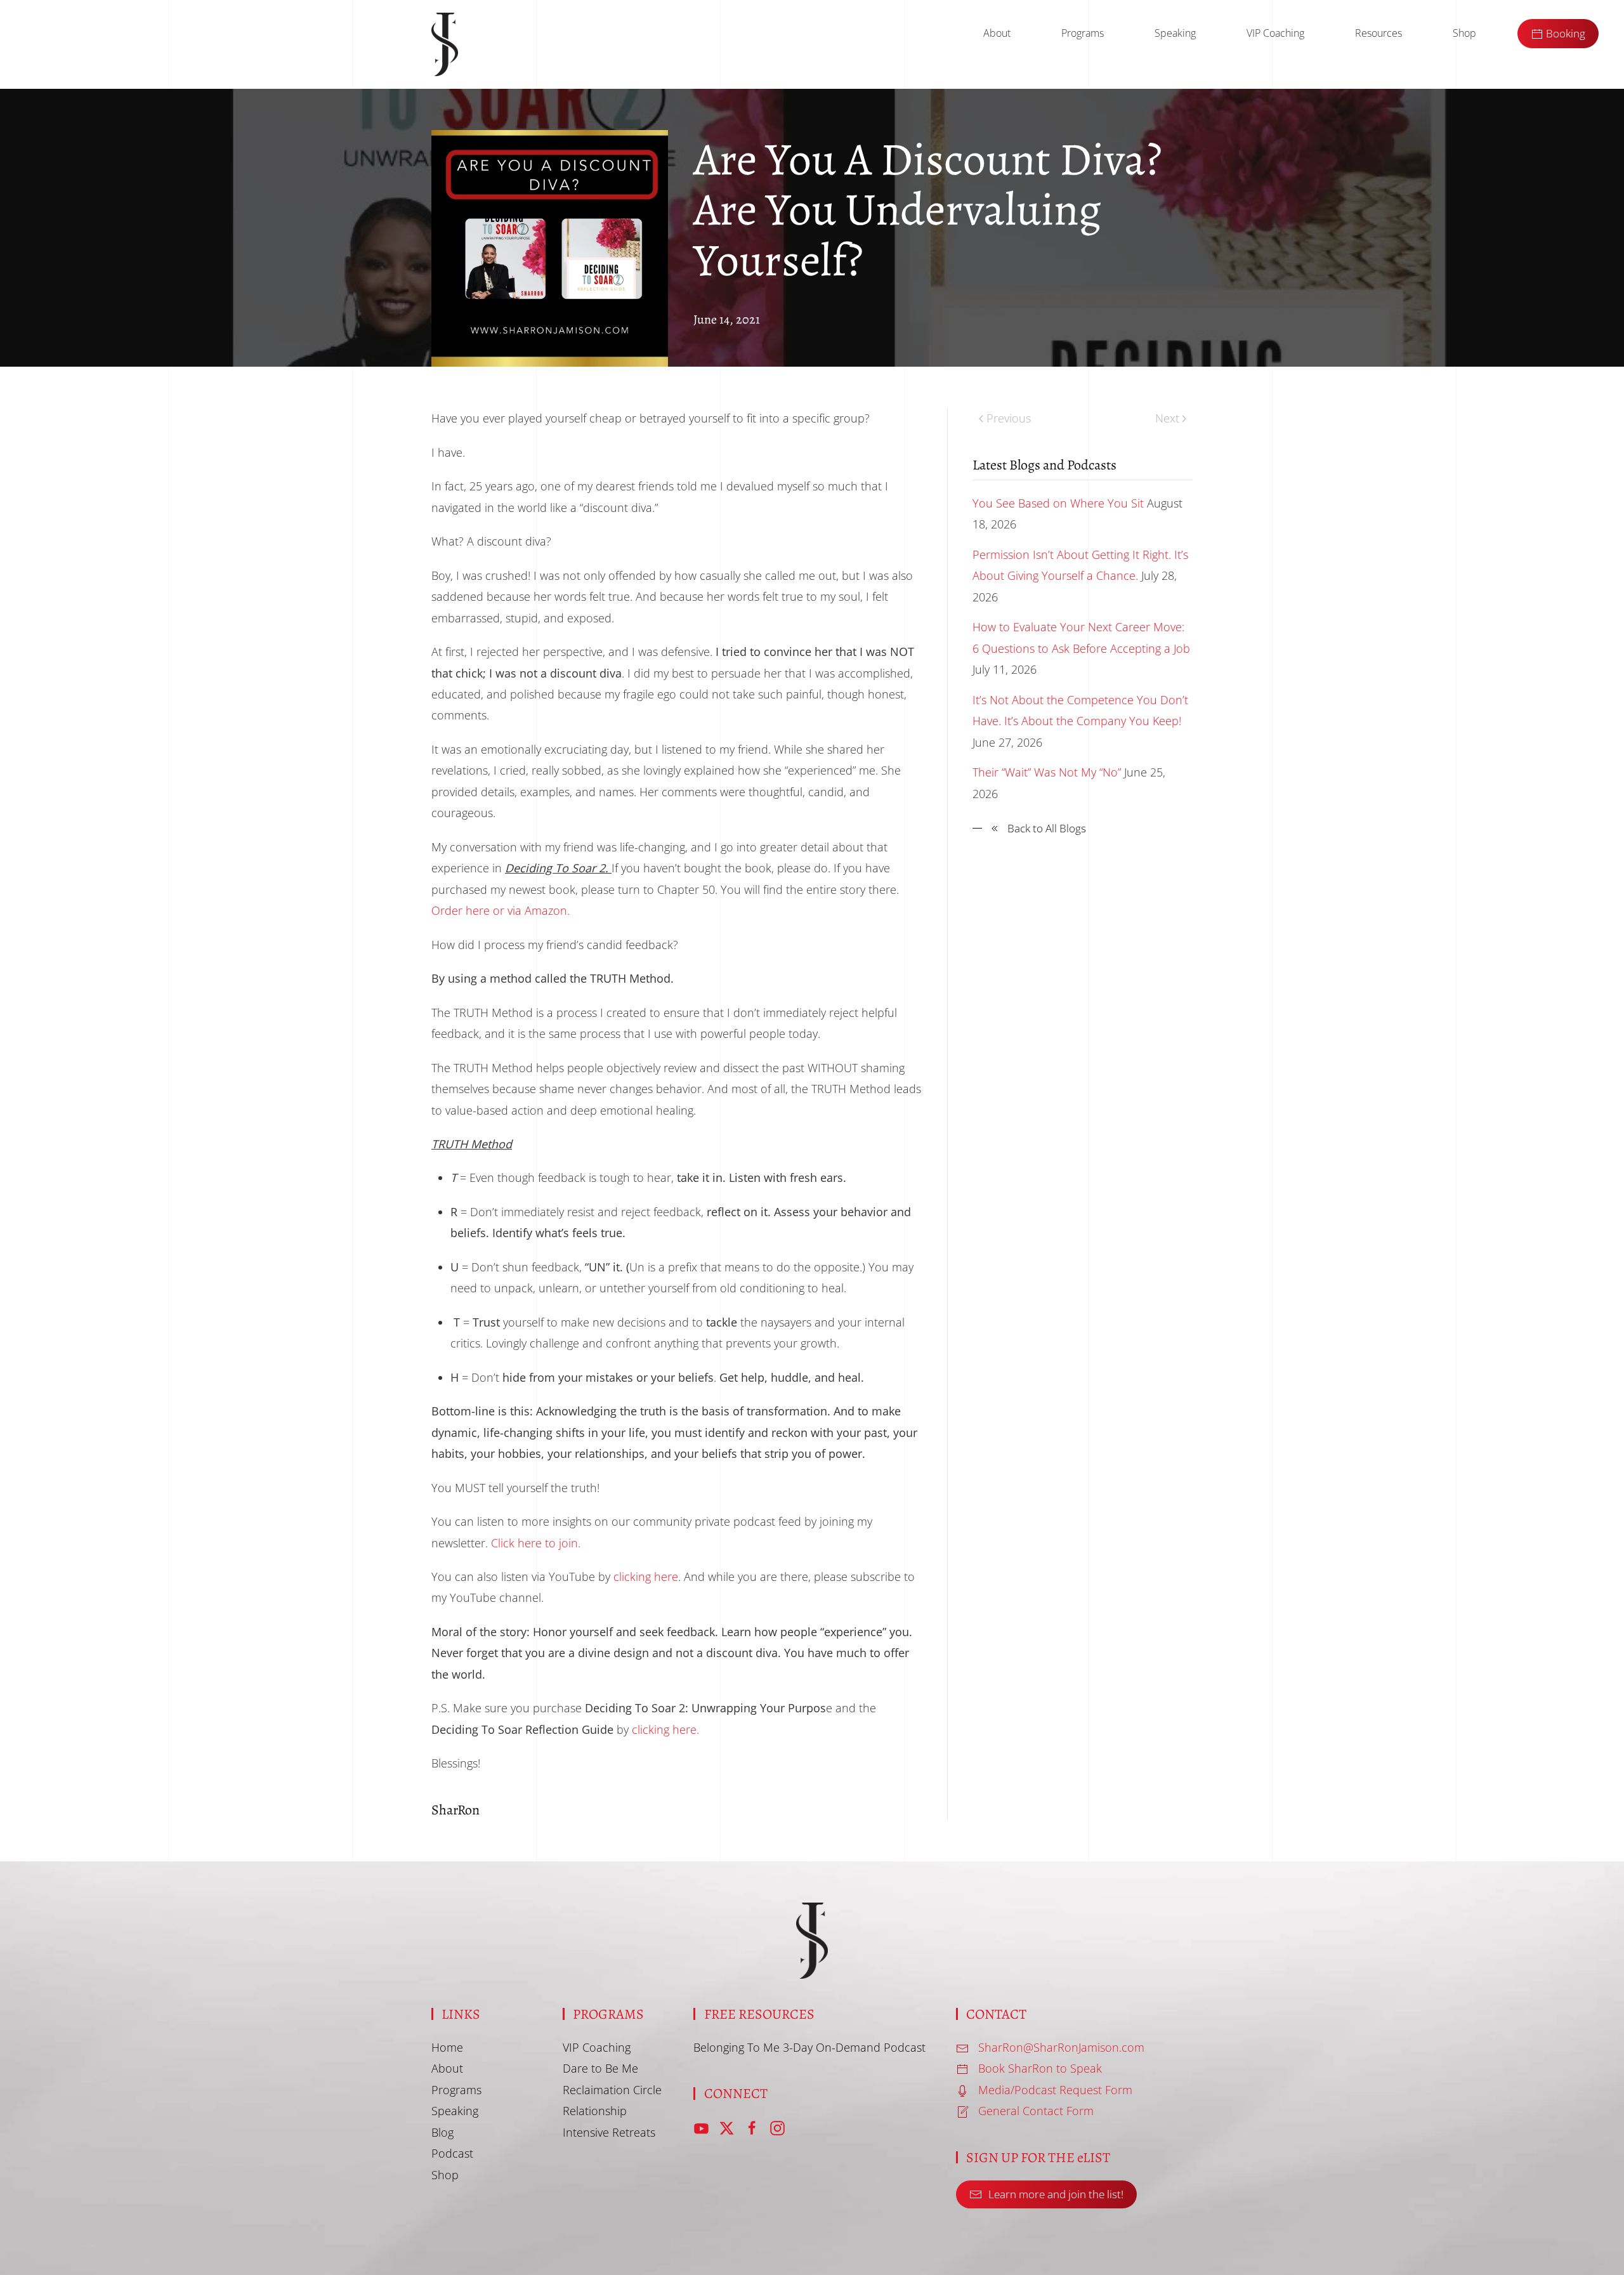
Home (447, 2047)
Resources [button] (1378, 33)
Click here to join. (536, 1543)
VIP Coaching (1275, 33)
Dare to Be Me (600, 2068)
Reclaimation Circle (612, 2090)
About (997, 33)
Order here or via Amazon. (501, 910)
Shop (1464, 33)
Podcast (452, 2153)
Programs (1083, 33)
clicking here (646, 1577)
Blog (442, 2132)
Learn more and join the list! (1056, 2194)
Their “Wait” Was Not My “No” (1047, 772)
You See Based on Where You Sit (1058, 503)
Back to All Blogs (1047, 828)
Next (1167, 418)
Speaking (1175, 33)
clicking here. (665, 1729)
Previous (1009, 418)
